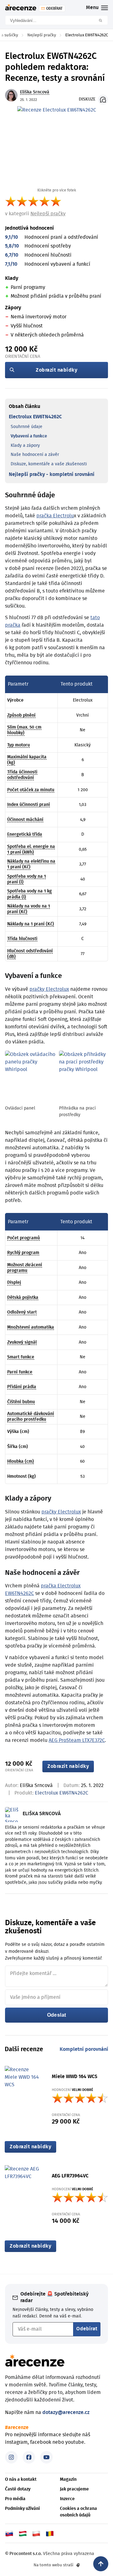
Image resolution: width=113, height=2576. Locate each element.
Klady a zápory (25, 446)
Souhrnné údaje (27, 427)
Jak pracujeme (74, 2489)
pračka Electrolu (55, 516)
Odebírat (87, 2329)
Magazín (68, 2479)
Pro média (15, 2499)
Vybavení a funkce (29, 436)
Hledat (103, 20)
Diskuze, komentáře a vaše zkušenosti (49, 464)
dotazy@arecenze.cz (66, 2412)
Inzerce (67, 2499)
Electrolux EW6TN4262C (35, 417)
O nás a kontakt (21, 2479)
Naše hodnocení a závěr (35, 455)
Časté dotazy (18, 2489)
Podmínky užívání (22, 2509)
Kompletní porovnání (84, 2049)
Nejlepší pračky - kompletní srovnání (52, 474)
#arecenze (17, 2427)
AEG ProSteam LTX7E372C (77, 1740)
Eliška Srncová (36, 1785)
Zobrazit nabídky (56, 370)
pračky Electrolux (49, 989)
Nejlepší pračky (48, 214)
